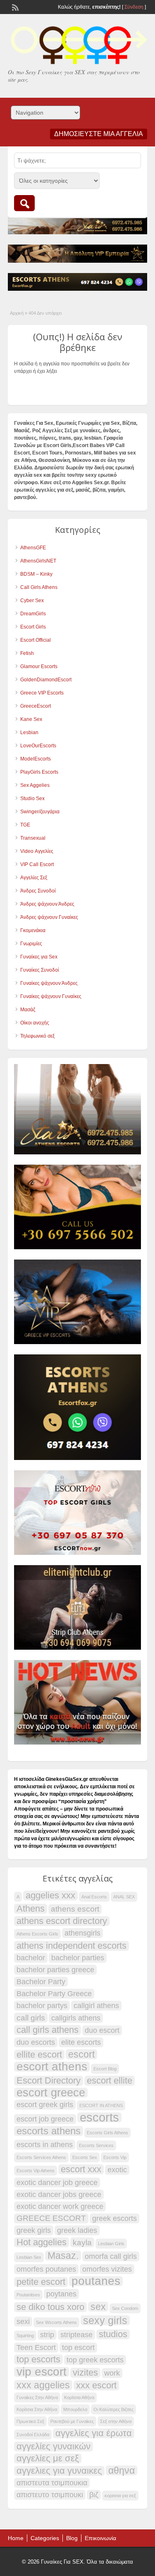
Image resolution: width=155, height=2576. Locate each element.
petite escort (41, 2282)
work (112, 2373)
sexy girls (105, 2320)
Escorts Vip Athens (36, 2171)
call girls (31, 2018)
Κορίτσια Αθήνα (79, 2397)
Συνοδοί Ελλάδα (33, 2435)
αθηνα (122, 2470)
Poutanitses (28, 2295)
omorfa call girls (111, 2256)
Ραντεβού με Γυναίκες (72, 2421)
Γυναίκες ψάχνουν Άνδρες (49, 983)
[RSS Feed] (14, 7)
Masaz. (63, 2256)
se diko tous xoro (50, 2307)
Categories (45, 2538)
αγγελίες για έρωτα (94, 2433)
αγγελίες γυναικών (54, 2446)
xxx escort (96, 2385)
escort (81, 2054)
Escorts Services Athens (41, 2157)
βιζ (94, 2495)
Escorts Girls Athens (107, 2133)
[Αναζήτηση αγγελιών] (24, 203)
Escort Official (36, 640)
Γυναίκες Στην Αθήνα (37, 2397)
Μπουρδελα (75, 2409)
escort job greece (45, 2119)
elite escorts (81, 2042)
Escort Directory (49, 2081)
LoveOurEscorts (38, 746)
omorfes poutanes (46, 2269)
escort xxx (81, 2169)
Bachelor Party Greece (54, 1994)
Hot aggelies (42, 2242)
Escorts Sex (85, 2157)
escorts (99, 2117)
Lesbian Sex (29, 2257)
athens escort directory (62, 1921)
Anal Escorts (94, 1897)
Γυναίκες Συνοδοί (40, 970)
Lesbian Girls (111, 2244)
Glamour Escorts (39, 666)
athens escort (75, 1909)
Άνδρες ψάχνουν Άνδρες (47, 904)
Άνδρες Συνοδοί (38, 891)
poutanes (96, 2281)
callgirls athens (76, 2018)
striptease (76, 2335)
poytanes (61, 2294)
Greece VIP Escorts (42, 693)
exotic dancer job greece (57, 2183)
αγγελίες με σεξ (48, 2458)
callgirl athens (96, 2006)
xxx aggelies (43, 2385)
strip (47, 2335)
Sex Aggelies (35, 785)
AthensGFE (33, 548)
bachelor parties (78, 1958)
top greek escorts (95, 2360)
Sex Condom (125, 2308)
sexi (23, 2322)
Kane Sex (31, 719)
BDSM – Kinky (36, 574)
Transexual (33, 838)
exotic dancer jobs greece (59, 2195)
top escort (78, 2348)
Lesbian (29, 732)
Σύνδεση (134, 7)
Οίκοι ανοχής (35, 1023)
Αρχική (17, 313)
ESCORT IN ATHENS (101, 2105)
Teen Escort (36, 2348)
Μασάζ (28, 1010)
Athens (31, 1909)
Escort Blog (105, 2069)
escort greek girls (45, 2105)
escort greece (51, 2093)
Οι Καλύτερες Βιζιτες (113, 2409)
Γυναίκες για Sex (39, 957)
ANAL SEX (124, 1897)
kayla (82, 2242)
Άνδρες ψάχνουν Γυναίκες (49, 917)
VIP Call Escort (37, 864)
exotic (117, 2170)
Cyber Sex (32, 600)
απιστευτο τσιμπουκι (50, 2495)
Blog (72, 2538)
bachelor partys (42, 2006)
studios (113, 2334)
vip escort (42, 2372)
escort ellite (110, 2081)
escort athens (52, 2067)
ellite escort (39, 2055)
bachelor (31, 1958)
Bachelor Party (41, 1982)
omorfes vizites (107, 2269)
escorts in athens (45, 2145)
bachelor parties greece (55, 1970)
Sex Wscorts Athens (56, 2322)
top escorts (38, 2359)
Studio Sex (32, 798)
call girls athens (48, 2030)
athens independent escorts (72, 1946)
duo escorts (36, 2042)
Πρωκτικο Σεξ (30, 2421)
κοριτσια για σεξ (120, 2496)
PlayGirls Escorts (39, 772)
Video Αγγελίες (37, 851)
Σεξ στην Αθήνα (116, 2421)
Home (16, 2538)
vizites (85, 2373)
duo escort (102, 2030)
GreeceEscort (36, 706)
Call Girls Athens (39, 587)
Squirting (25, 2336)
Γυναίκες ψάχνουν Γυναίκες (51, 996)
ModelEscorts (36, 759)
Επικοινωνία (100, 2538)
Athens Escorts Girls (37, 1934)
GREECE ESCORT (51, 2218)
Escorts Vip (115, 2157)
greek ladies (77, 2230)
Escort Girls (33, 627)
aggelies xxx (50, 1896)
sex (98, 2307)
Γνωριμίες (31, 944)
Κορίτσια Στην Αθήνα (37, 2409)
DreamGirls (33, 614)
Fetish (27, 653)
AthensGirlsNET (38, 561)
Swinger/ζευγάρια (40, 812)
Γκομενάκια (33, 930)
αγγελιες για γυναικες (59, 2471)
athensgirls (82, 1933)
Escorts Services (96, 2145)
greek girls (34, 2230)
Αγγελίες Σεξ (34, 878)
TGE (25, 825)
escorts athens (49, 2131)
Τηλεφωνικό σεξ (37, 1036)
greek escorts (114, 2218)
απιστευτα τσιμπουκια (52, 2483)
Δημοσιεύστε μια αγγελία (99, 134)
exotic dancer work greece (60, 2206)
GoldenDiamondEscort (46, 680)
